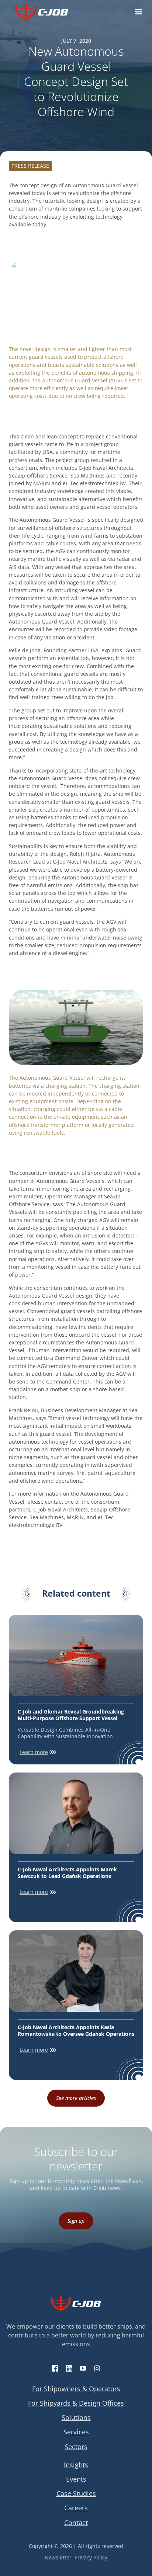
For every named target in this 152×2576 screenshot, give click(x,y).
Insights (76, 2465)
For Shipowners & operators (76, 2389)
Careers (76, 2508)
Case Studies (76, 2493)
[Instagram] (97, 2368)
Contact (76, 2523)
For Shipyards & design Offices (76, 2403)
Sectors (76, 2447)
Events (76, 2479)
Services (76, 2432)
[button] (139, 12)
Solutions (76, 2417)
